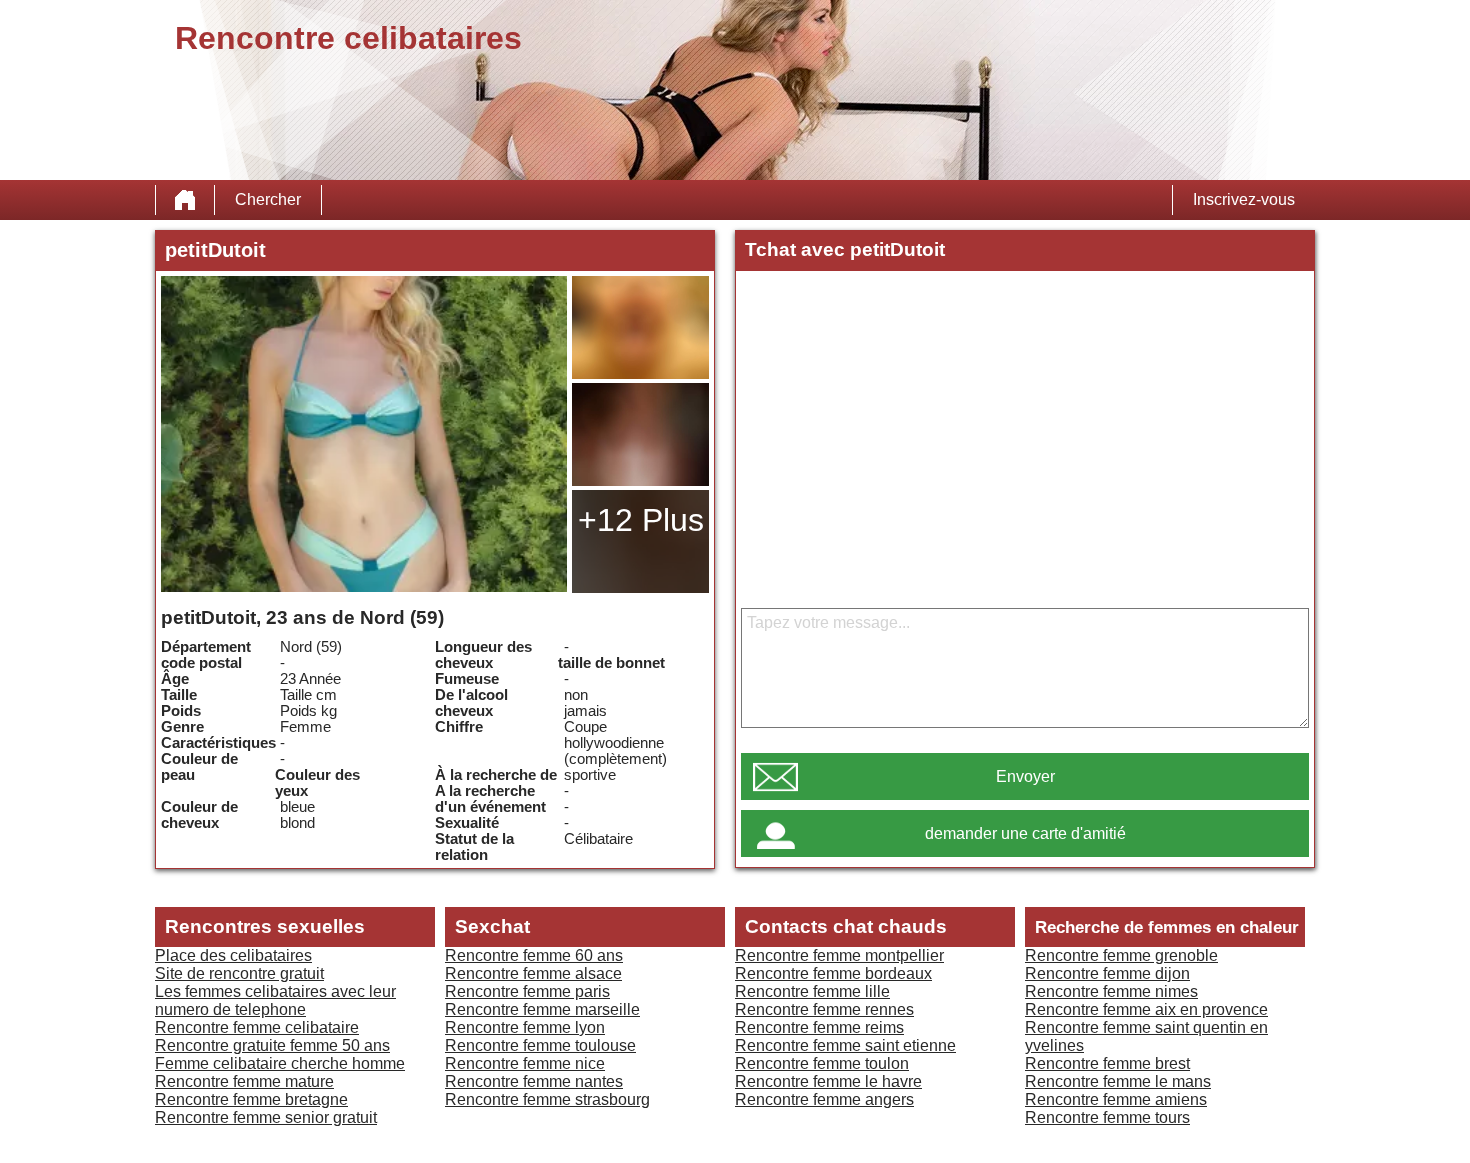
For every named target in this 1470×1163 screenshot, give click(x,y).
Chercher (268, 199)
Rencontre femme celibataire (257, 1027)
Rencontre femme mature (244, 1081)
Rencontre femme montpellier (839, 955)
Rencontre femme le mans (1118, 1081)
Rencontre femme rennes (824, 1009)
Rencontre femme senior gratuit (266, 1117)
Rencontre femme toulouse (540, 1045)
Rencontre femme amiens (1116, 1099)
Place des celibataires (233, 955)
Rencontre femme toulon (822, 1063)
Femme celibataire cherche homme (280, 1063)
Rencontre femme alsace (533, 973)
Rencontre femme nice (525, 1063)
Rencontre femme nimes (1111, 991)
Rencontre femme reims (819, 1027)
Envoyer (1025, 776)
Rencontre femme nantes (534, 1081)
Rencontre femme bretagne (251, 1099)
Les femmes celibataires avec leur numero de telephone (275, 1000)
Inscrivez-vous (1244, 199)
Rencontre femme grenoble (1121, 955)
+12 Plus (641, 520)
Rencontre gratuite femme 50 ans (272, 1045)
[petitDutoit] (364, 434)
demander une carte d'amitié (1025, 833)
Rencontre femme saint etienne (845, 1045)
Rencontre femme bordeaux (833, 973)
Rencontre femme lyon (525, 1027)
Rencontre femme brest (1107, 1063)
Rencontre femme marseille (542, 1009)
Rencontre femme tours (1107, 1117)
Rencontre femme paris (527, 991)
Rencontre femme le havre (828, 1081)
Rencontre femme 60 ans (534, 955)
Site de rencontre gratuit (239, 973)
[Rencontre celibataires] (185, 200)
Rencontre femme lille (812, 991)
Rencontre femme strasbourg (547, 1099)
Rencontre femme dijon (1107, 973)
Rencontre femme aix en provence (1146, 1009)
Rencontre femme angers (824, 1099)
